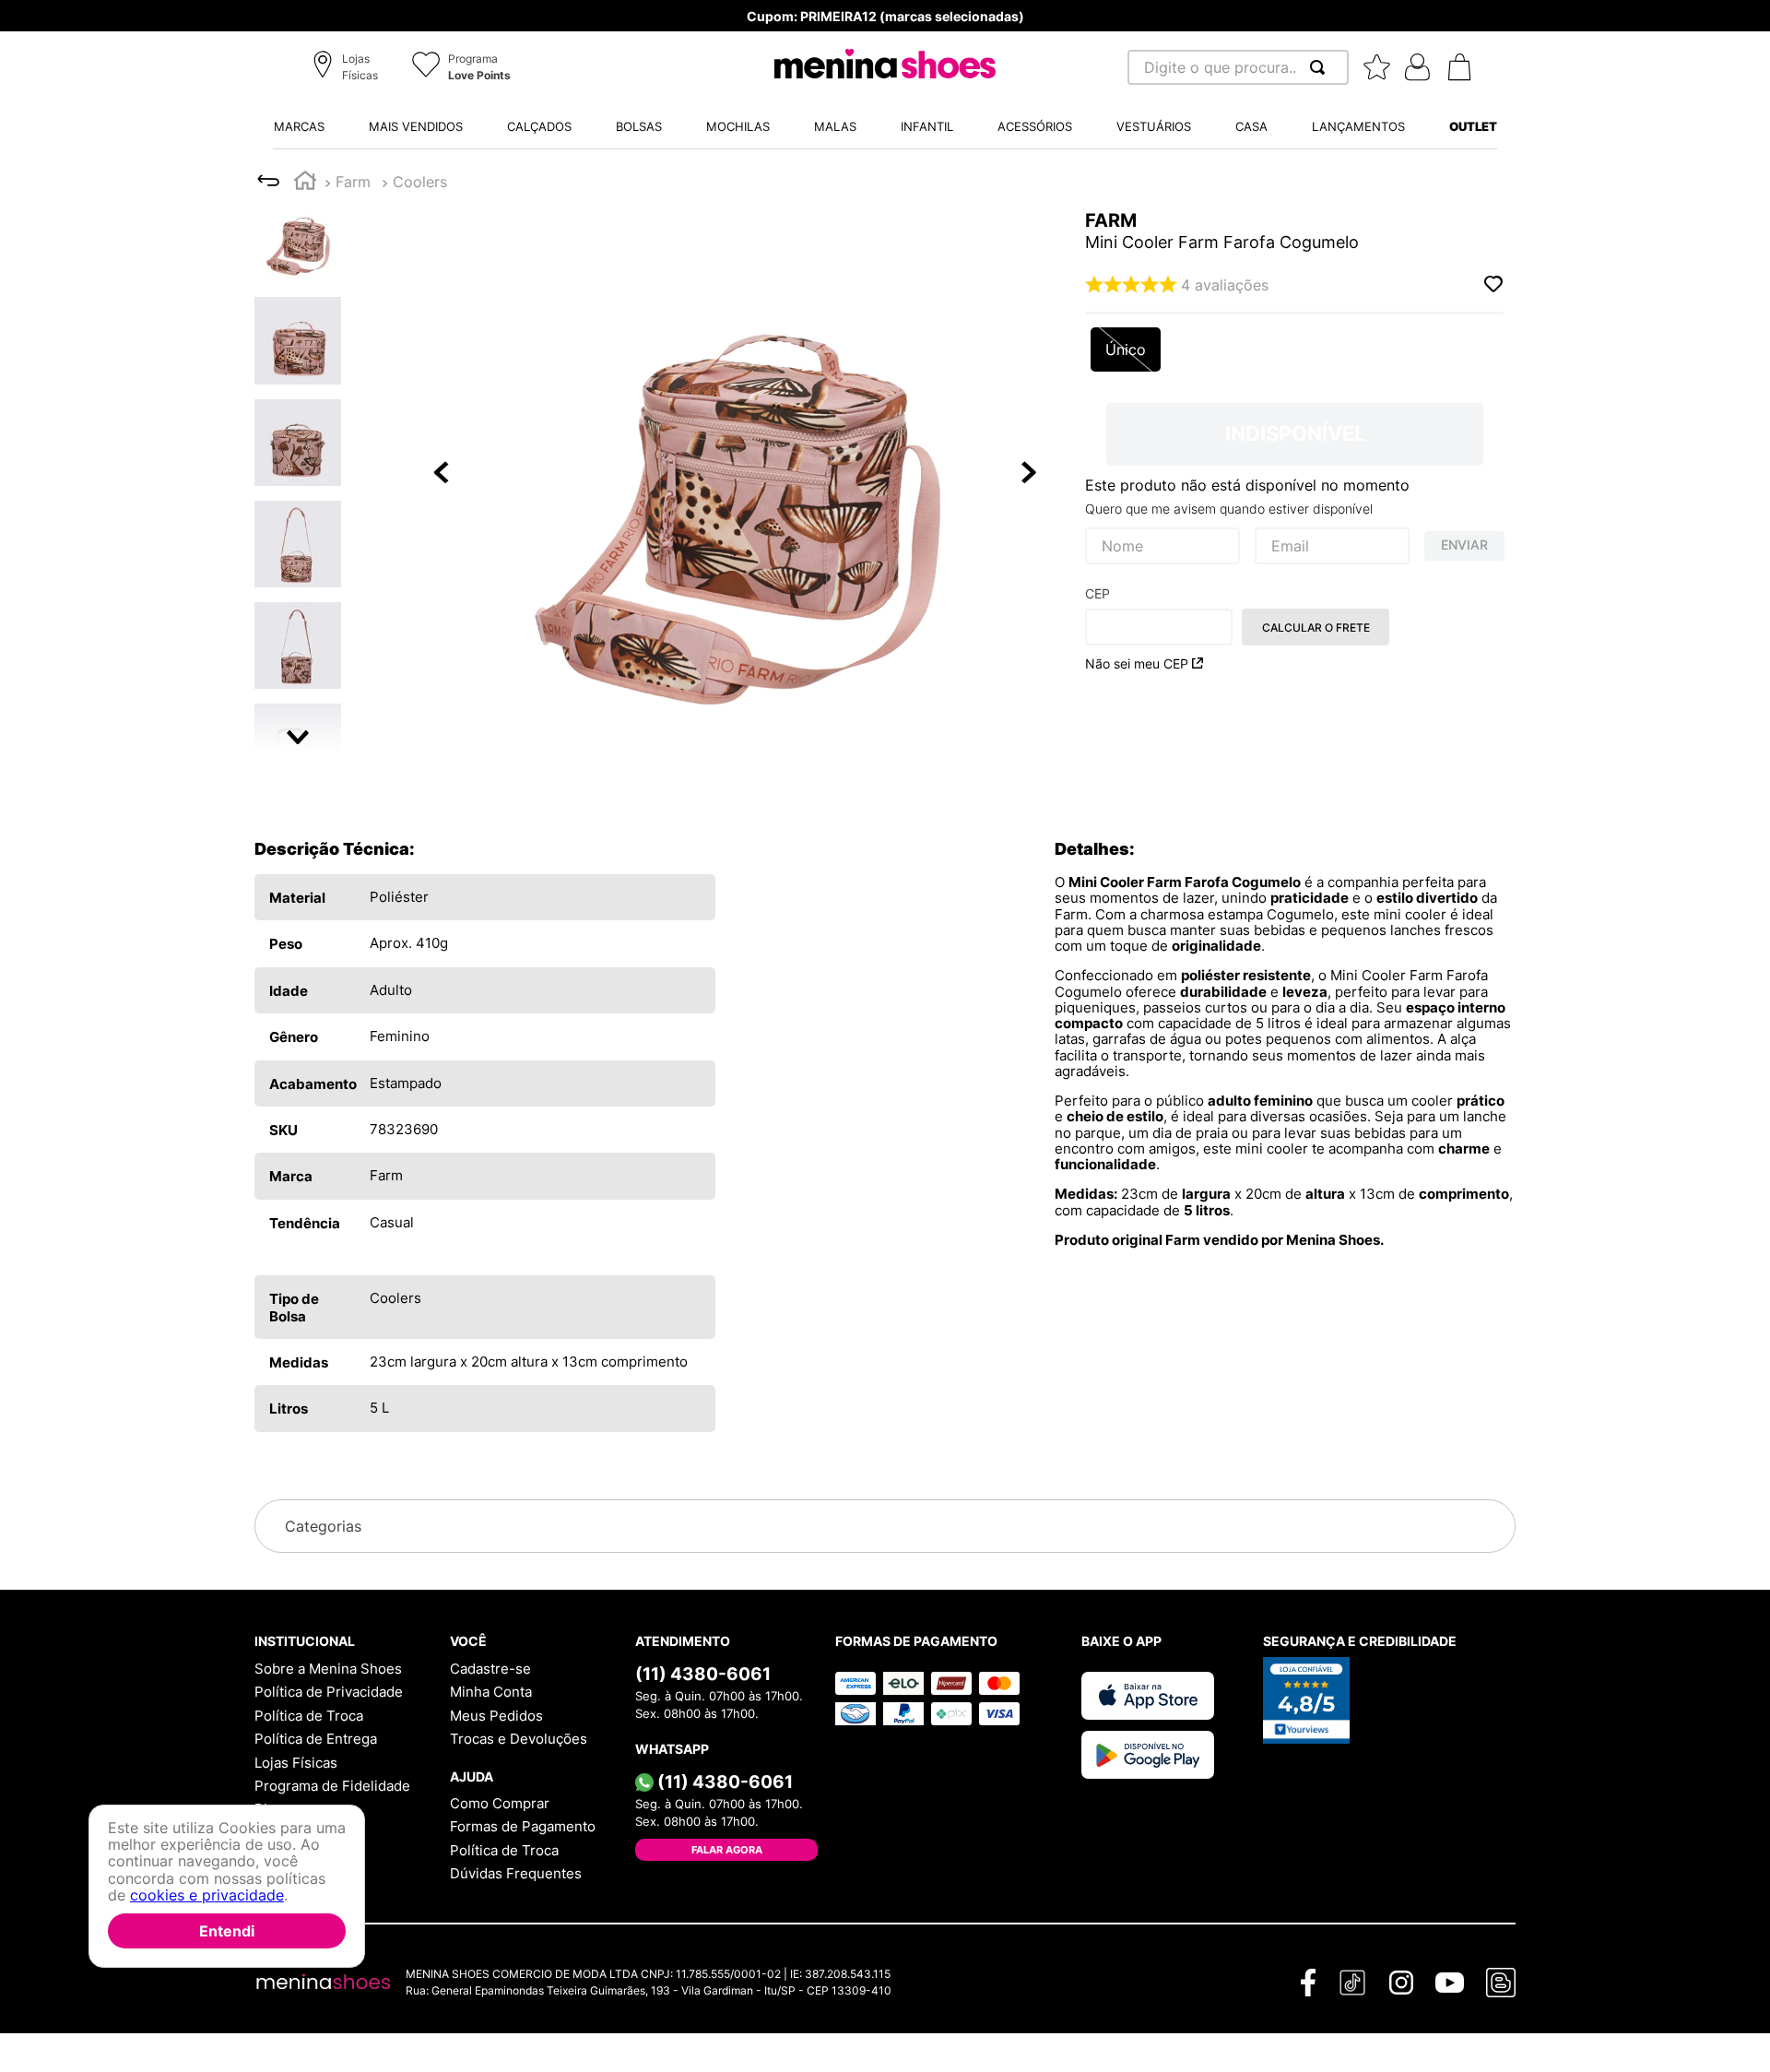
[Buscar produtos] (1321, 67)
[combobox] (1238, 67)
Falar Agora (727, 1850)
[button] (348, 68)
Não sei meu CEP (1137, 663)
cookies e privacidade (207, 1896)
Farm (353, 182)
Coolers (420, 182)
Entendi (227, 1931)
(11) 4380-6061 (703, 1674)
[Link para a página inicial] (305, 183)
